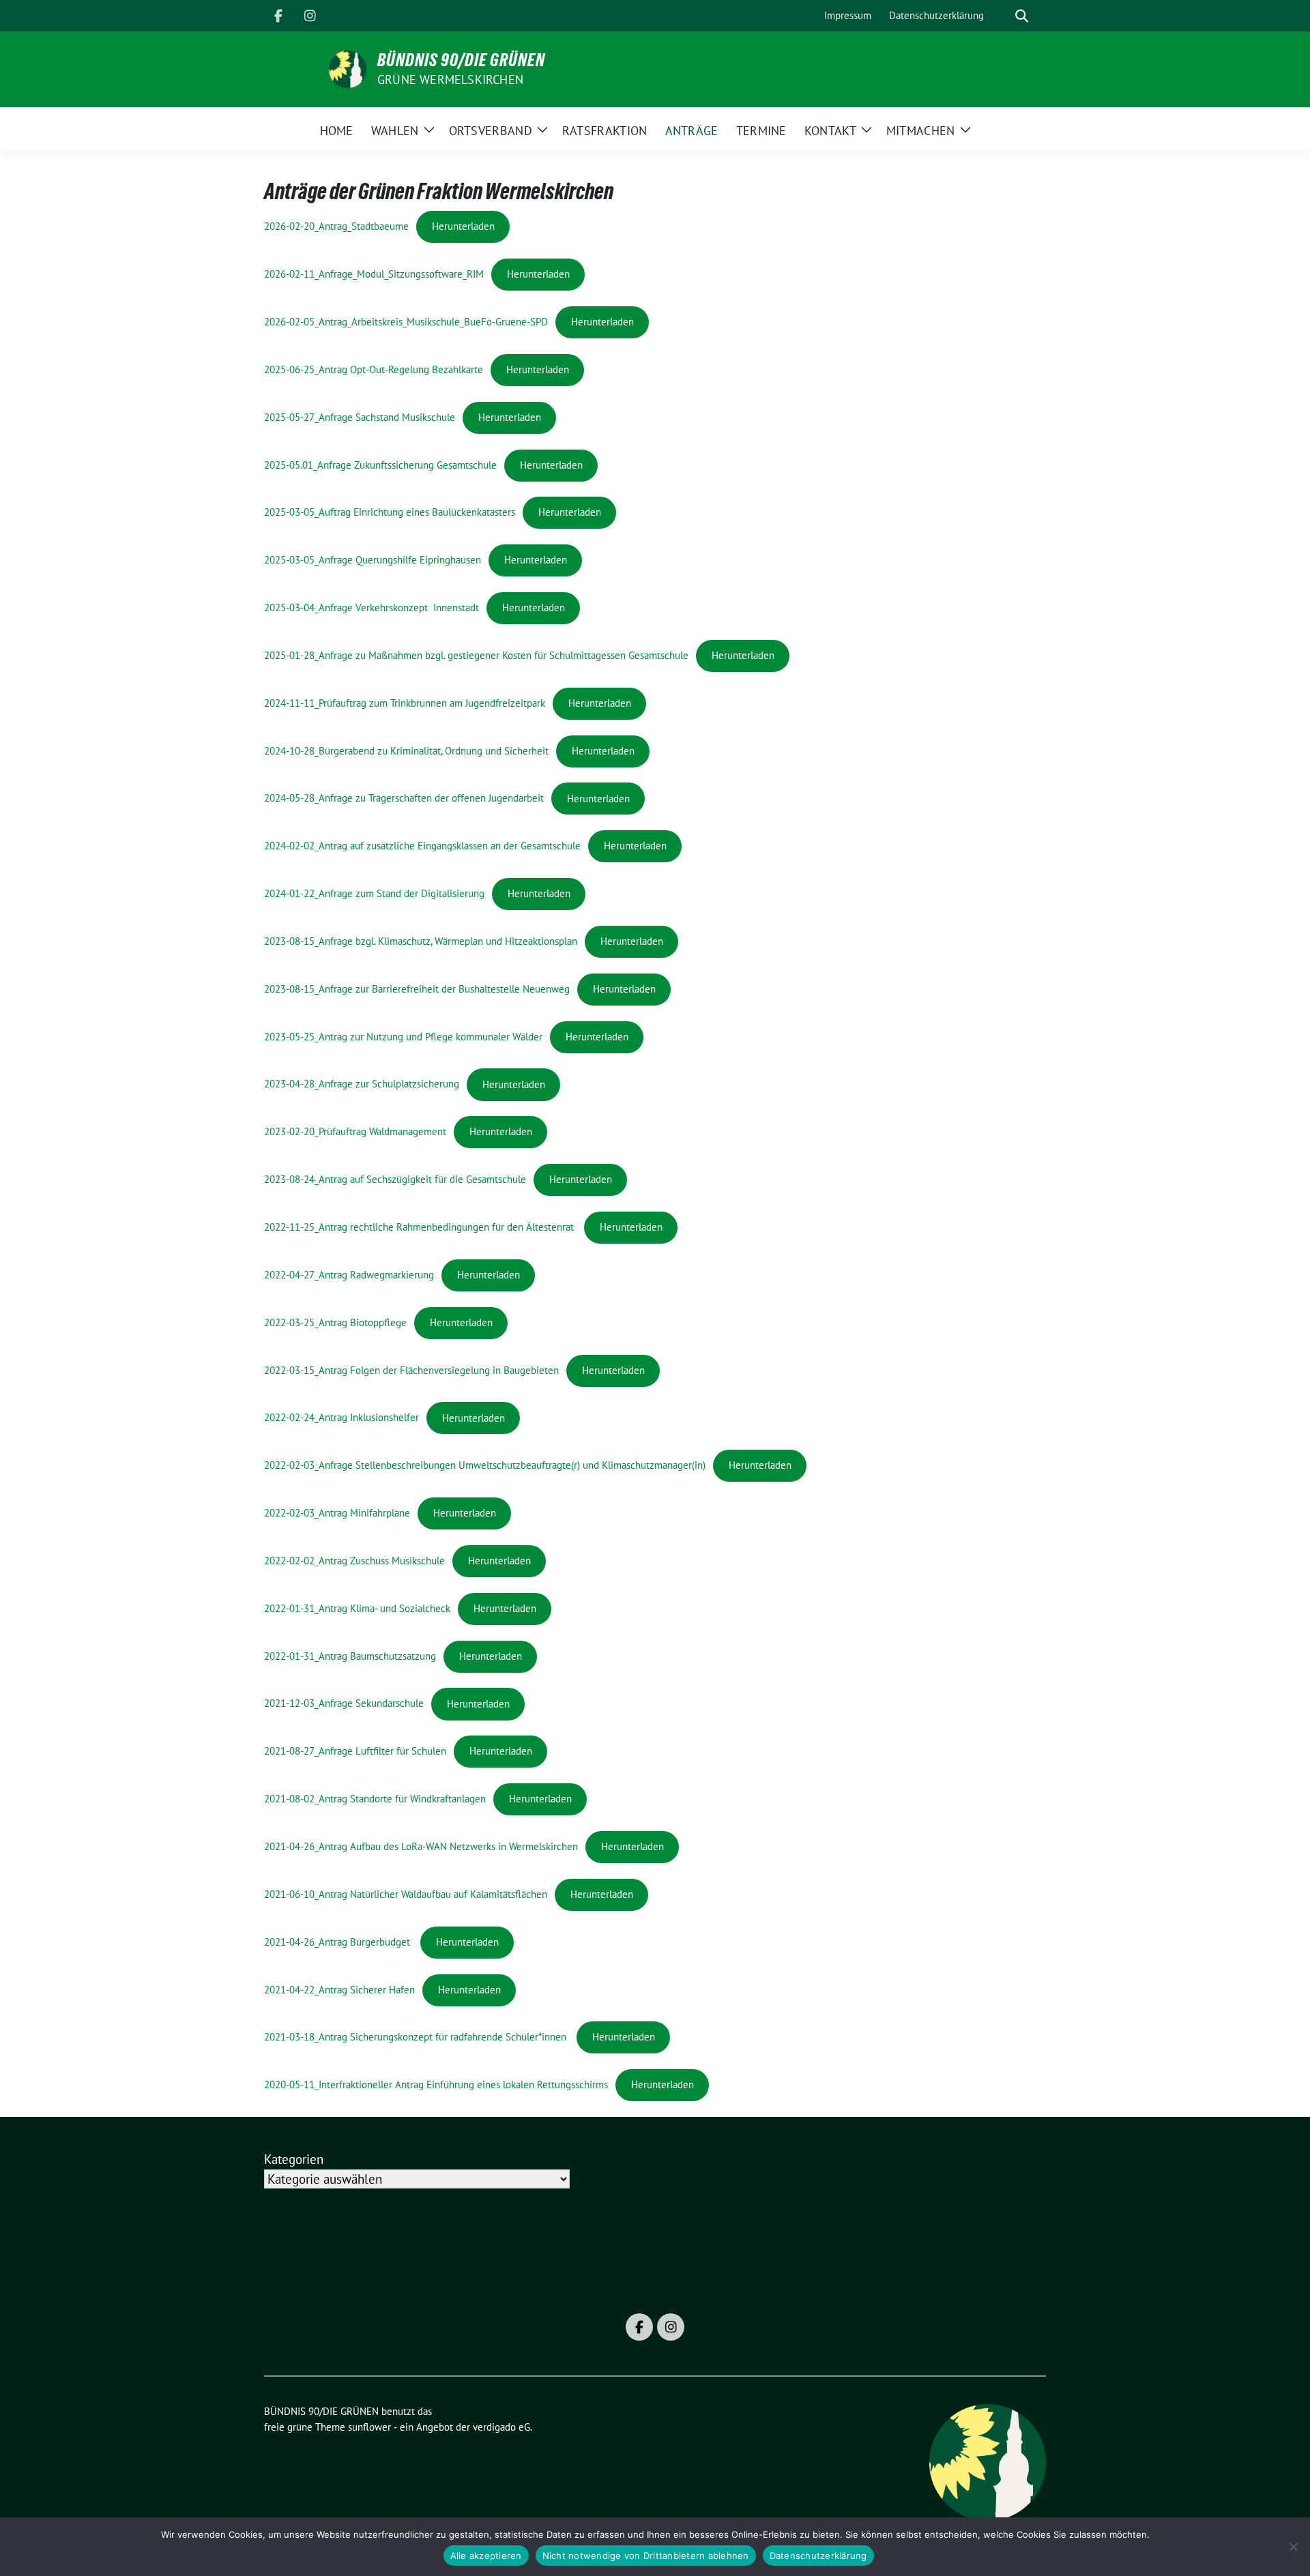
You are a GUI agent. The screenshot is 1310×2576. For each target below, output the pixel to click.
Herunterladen (463, 226)
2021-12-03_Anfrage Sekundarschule (344, 1704)
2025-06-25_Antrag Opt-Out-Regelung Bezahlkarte (374, 369)
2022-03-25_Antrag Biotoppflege (335, 1322)
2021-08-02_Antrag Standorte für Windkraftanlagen (375, 1799)
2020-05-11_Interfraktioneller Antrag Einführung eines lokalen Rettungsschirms (436, 2084)
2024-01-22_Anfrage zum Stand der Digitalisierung (374, 893)
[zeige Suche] (1022, 16)
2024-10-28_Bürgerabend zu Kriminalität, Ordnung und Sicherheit (406, 751)
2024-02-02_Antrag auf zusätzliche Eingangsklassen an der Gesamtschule (422, 846)
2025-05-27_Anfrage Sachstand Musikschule (360, 417)
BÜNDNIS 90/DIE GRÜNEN (461, 60)
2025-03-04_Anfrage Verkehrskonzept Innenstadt (372, 608)
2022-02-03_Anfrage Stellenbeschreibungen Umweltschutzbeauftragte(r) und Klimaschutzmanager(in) (485, 1465)
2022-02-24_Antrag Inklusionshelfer (341, 1418)
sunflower (369, 2427)
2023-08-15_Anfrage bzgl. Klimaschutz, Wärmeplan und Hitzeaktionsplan (421, 941)
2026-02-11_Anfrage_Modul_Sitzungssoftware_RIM (374, 274)
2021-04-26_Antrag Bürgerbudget (338, 1942)
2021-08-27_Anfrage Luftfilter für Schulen (355, 1751)
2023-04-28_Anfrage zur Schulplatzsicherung (362, 1084)
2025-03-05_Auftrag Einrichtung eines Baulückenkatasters (390, 512)
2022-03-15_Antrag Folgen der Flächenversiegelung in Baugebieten (411, 1370)
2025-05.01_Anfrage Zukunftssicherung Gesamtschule (380, 465)
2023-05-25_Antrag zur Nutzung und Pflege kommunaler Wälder (403, 1037)
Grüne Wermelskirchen (450, 79)
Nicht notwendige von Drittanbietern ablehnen (646, 2556)
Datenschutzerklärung (818, 2556)
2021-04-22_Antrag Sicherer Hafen (339, 1990)
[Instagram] (310, 16)
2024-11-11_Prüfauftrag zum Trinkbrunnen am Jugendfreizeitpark (405, 703)
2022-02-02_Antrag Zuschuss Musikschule (354, 1561)
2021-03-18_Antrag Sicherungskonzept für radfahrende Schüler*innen (415, 2037)
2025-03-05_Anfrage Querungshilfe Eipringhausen (373, 560)
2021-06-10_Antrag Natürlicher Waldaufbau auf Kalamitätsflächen (406, 1894)
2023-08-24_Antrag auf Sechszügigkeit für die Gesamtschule (395, 1179)
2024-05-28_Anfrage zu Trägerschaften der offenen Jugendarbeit (404, 799)
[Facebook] (278, 16)
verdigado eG (501, 2427)
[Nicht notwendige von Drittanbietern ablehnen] (1293, 2547)
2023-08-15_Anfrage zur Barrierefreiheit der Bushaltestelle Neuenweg (417, 989)
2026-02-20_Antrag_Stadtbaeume (336, 226)
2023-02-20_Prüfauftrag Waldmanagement (355, 1131)
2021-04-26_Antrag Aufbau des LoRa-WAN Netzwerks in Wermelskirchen (421, 1846)
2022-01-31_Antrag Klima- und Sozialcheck (357, 1608)
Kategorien (294, 2159)
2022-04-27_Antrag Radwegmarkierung (349, 1275)
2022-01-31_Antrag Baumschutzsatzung (350, 1656)
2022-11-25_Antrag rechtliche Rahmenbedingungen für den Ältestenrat (420, 1227)
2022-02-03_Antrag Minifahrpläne (337, 1513)
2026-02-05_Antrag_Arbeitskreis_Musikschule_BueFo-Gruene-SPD (406, 322)
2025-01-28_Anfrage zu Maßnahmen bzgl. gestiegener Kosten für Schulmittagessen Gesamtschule (476, 655)
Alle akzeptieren (486, 2556)
